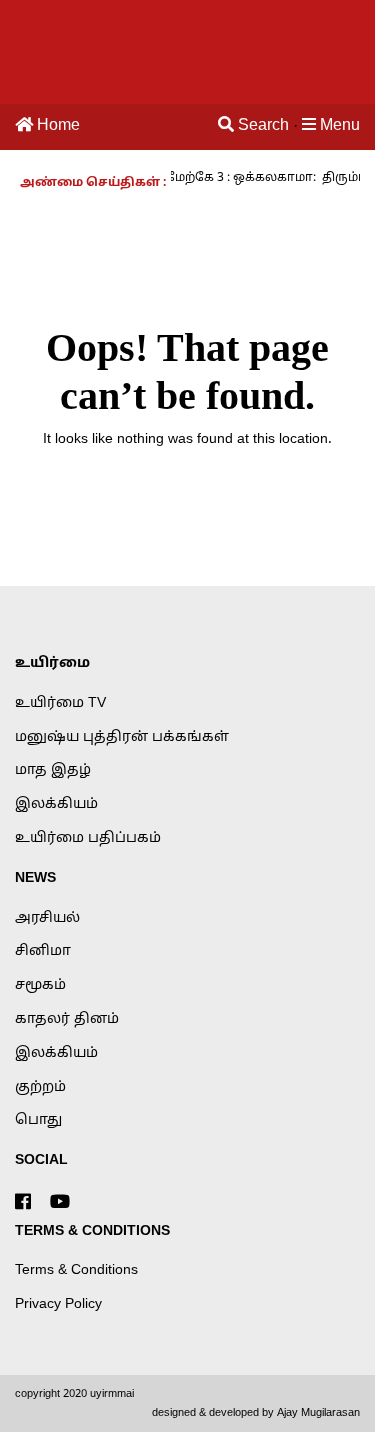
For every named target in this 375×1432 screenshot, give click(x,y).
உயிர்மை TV (60, 703)
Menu (338, 126)
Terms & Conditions (76, 1270)
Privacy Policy (58, 1304)
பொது (38, 1120)
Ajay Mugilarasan (318, 1413)
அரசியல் (47, 918)
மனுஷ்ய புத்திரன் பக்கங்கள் (122, 737)
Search (261, 126)
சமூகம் (40, 985)
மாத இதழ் (53, 770)
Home (56, 126)
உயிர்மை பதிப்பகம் (88, 838)
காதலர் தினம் (67, 1019)
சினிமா (43, 951)
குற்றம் (40, 1087)
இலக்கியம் (56, 804)
